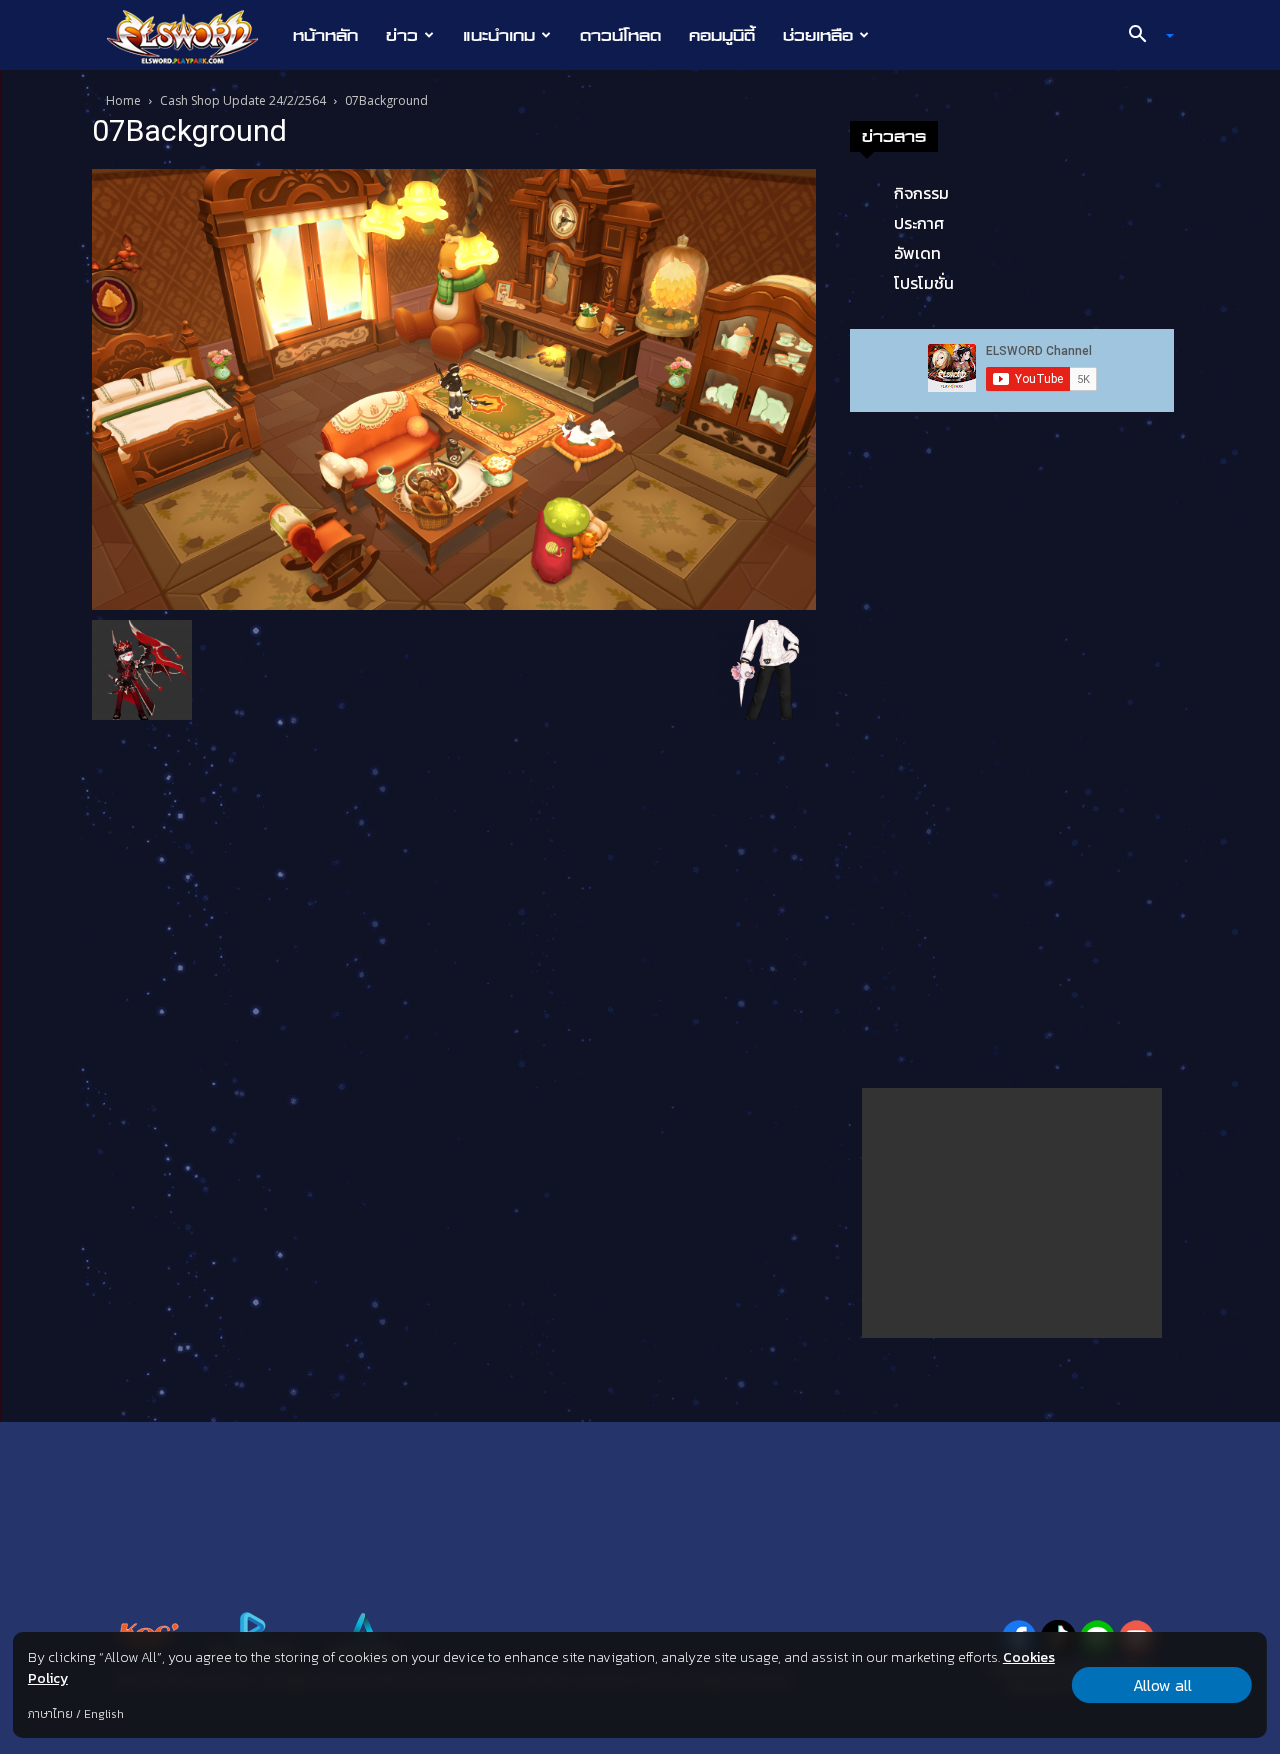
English (104, 1714)
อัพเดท (917, 253)
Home (123, 100)
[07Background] (454, 388)
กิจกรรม (921, 193)
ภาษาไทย (50, 1714)
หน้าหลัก (325, 35)
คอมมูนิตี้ (722, 35)
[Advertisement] (1012, 1213)
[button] (1144, 36)
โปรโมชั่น (924, 283)
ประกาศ (919, 223)
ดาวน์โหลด (620, 35)
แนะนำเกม (499, 35)
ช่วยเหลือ (818, 35)
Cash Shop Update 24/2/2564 (243, 100)
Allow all (1162, 1685)
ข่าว (402, 35)
